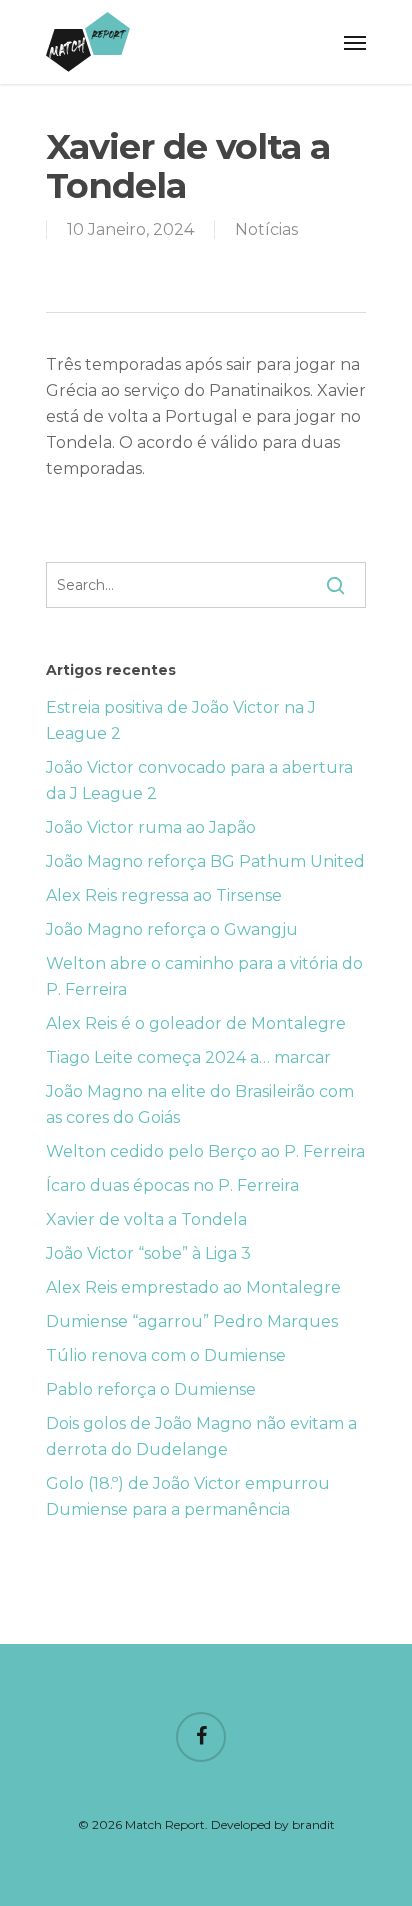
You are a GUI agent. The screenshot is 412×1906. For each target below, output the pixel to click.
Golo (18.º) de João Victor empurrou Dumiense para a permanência (188, 1496)
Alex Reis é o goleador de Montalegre (196, 1023)
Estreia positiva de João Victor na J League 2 (181, 720)
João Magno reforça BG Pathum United (205, 861)
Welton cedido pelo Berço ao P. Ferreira (205, 1151)
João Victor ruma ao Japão (151, 827)
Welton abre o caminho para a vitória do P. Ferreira (204, 976)
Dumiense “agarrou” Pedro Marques (192, 1321)
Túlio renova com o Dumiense (166, 1355)
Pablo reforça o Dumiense (151, 1389)
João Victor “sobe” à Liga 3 (148, 1253)
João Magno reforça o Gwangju (172, 929)
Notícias (266, 229)
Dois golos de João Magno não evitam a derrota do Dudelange (201, 1436)
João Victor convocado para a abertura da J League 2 (199, 780)
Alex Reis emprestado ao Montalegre (193, 1287)
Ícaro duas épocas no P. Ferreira (172, 1185)
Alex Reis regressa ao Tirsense (164, 895)
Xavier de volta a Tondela (146, 1219)
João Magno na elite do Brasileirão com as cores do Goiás (200, 1104)
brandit (313, 1824)
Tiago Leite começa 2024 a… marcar (188, 1057)
